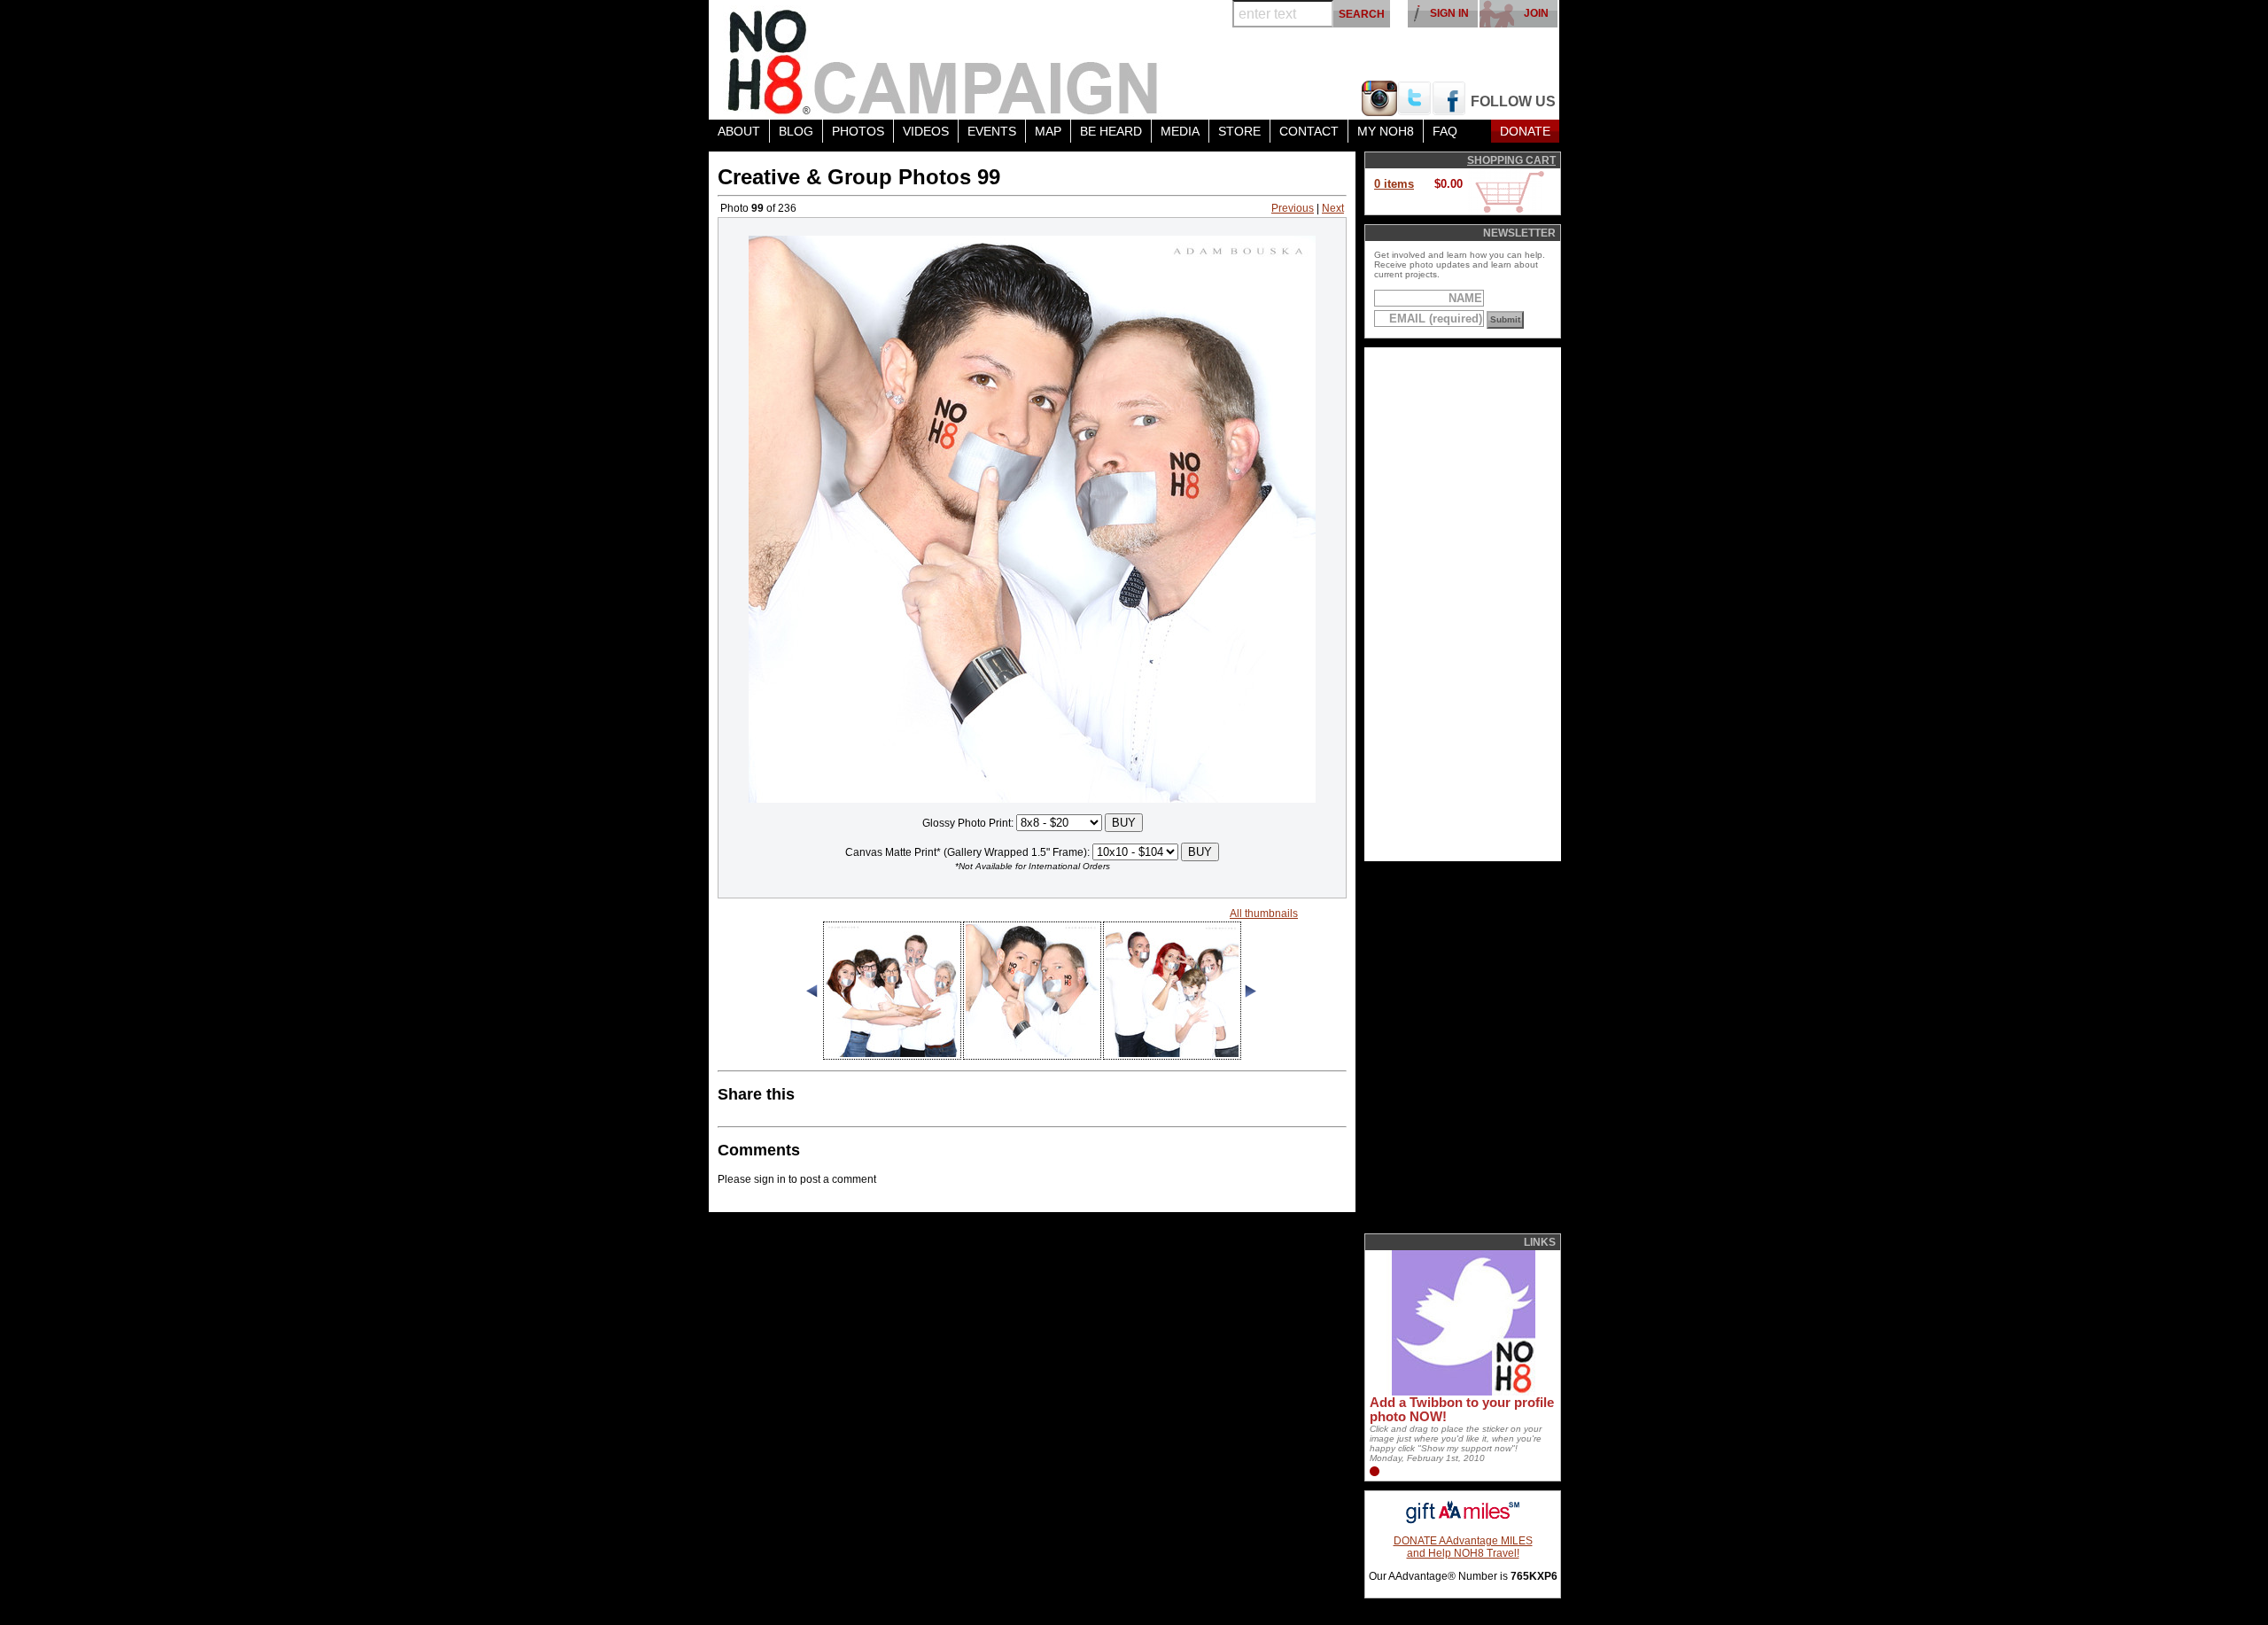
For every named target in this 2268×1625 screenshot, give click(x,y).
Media (1180, 131)
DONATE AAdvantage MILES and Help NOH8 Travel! (1463, 1547)
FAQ (1445, 131)
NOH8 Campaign (944, 60)
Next (1333, 208)
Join (1536, 13)
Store (1239, 131)
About (739, 131)
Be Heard (1111, 131)
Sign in (1449, 13)
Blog (796, 131)
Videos (926, 131)
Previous (1293, 208)
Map (1048, 131)
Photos (858, 131)
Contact (1309, 131)
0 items (1394, 184)
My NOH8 (1386, 131)
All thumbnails (1264, 914)
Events (992, 131)
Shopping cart (1511, 160)
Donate (1525, 131)
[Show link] (1462, 1392)
